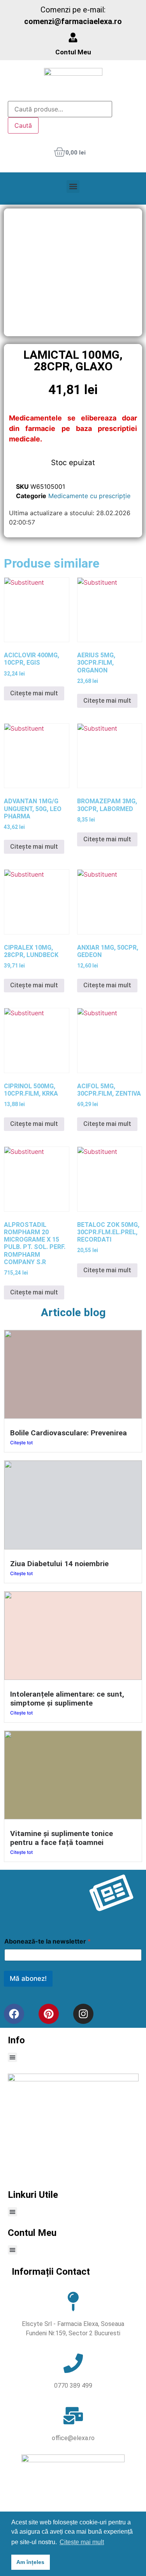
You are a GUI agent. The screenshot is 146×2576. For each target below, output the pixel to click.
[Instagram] (83, 2014)
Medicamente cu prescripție (89, 496)
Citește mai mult (34, 693)
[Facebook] (14, 2014)
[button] (73, 187)
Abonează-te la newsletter (47, 1941)
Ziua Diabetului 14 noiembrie (59, 1564)
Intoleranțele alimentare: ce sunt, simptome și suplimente (67, 1699)
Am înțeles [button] (30, 2562)
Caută (23, 125)
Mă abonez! (28, 1978)
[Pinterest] (49, 2014)
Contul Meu (73, 52)
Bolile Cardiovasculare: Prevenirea (69, 1433)
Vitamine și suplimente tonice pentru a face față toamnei (62, 1838)
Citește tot (21, 1443)
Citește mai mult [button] (82, 2542)
